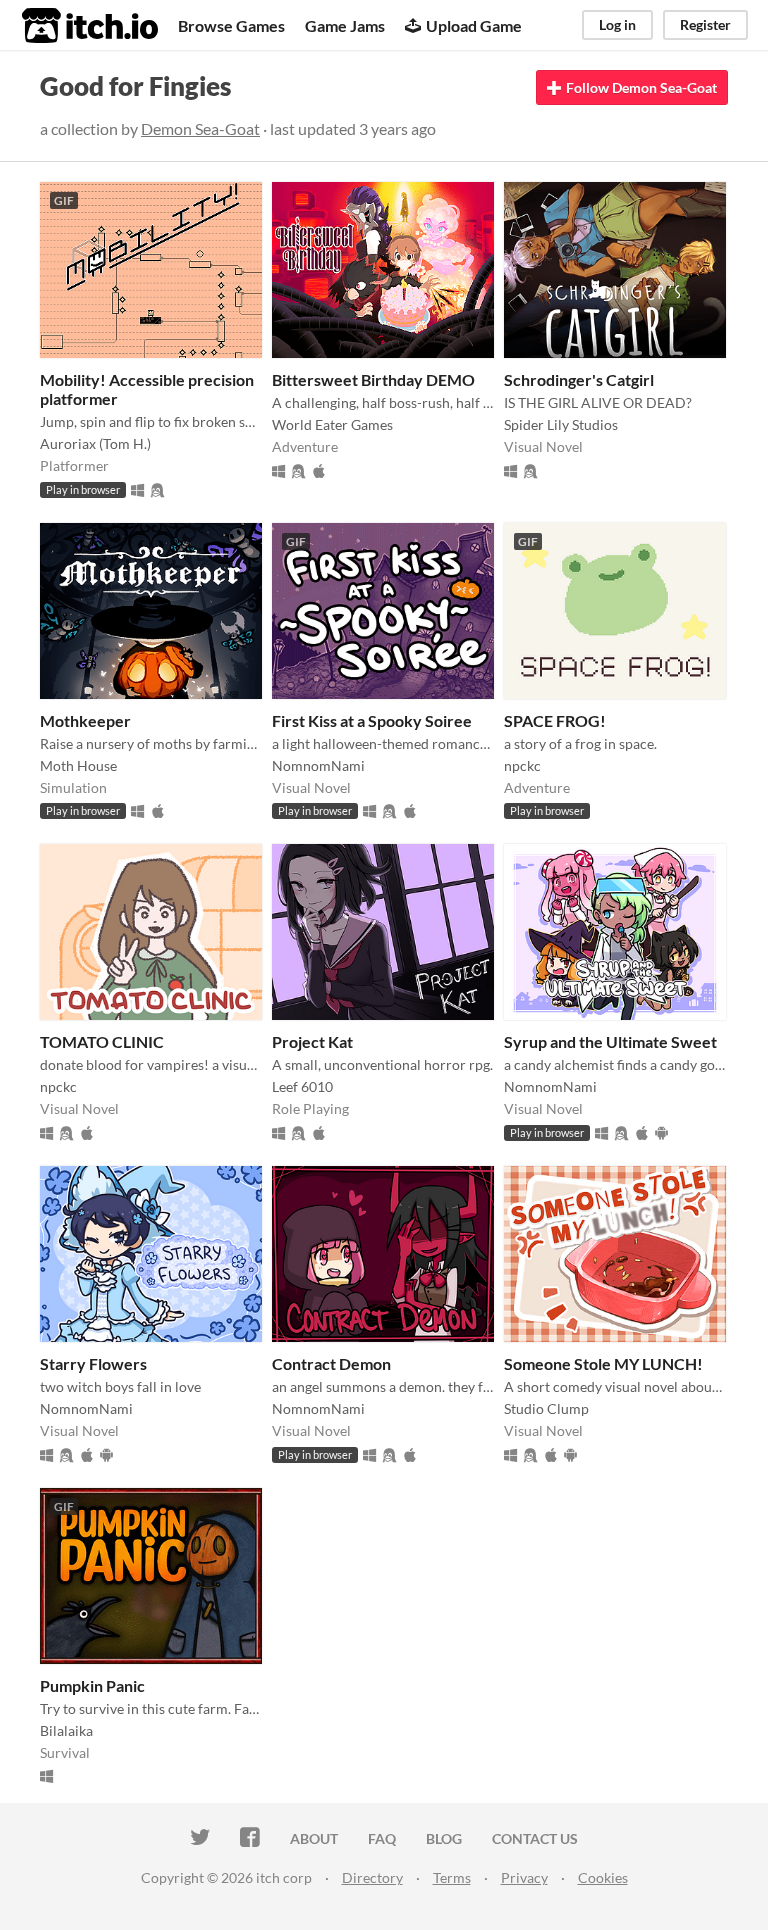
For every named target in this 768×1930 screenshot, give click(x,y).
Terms (452, 1877)
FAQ (382, 1838)
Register (705, 24)
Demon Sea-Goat (200, 128)
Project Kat (312, 1041)
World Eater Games (332, 424)
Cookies (603, 1877)
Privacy (524, 1877)
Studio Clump (546, 1408)
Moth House (78, 765)
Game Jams (345, 25)
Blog (444, 1838)
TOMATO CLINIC (102, 1041)
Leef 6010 (302, 1086)
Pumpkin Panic (92, 1685)
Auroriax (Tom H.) (95, 443)
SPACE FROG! (555, 720)
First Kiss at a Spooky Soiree (372, 720)
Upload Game (474, 25)
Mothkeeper (85, 720)
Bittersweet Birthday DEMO (373, 379)
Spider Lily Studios (561, 424)
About (314, 1838)
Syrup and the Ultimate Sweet (610, 1041)
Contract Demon (331, 1363)
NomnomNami (318, 765)
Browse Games (231, 25)
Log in (617, 24)
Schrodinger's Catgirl (579, 379)
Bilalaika (66, 1730)
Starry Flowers (93, 1363)
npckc (522, 765)
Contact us (535, 1838)
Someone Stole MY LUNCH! (603, 1363)
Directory (372, 1877)
